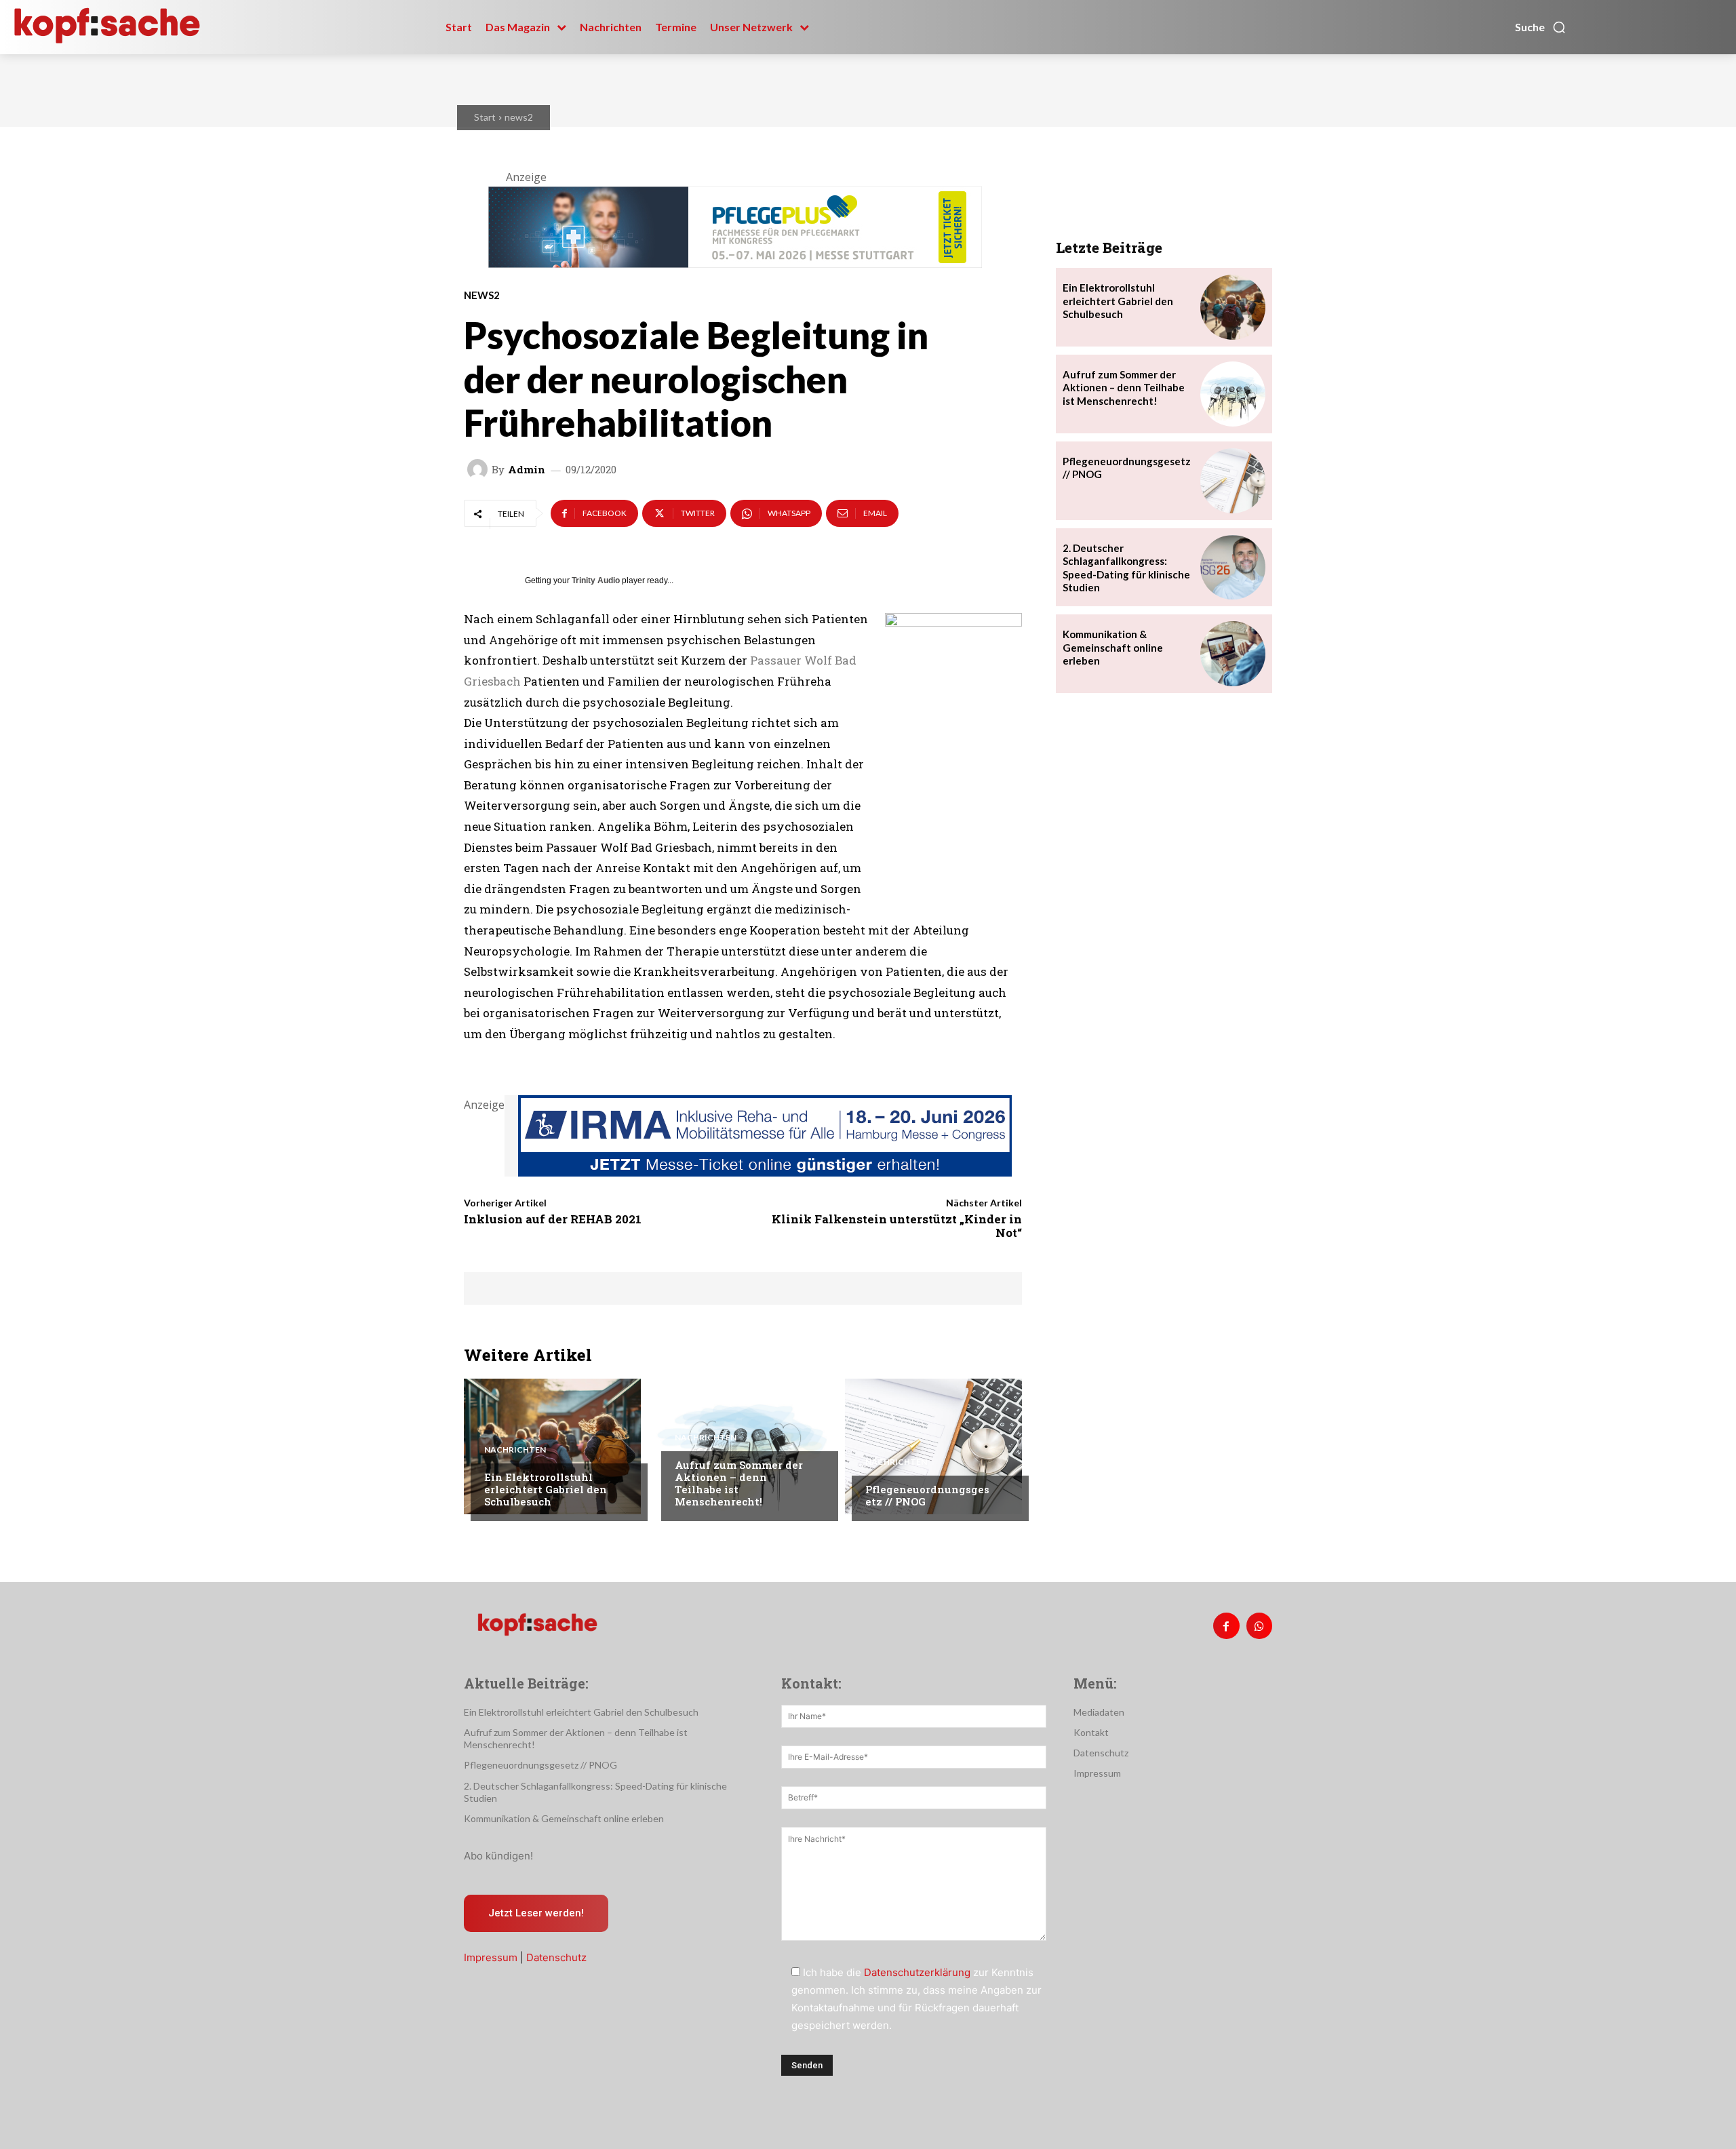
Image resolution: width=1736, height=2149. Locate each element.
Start (485, 117)
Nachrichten (515, 1450)
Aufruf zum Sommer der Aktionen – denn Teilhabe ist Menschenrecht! (739, 1483)
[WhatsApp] (1259, 1625)
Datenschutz (556, 1957)
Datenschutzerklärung (917, 1972)
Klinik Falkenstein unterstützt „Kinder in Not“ (897, 1226)
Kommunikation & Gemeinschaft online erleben (1113, 647)
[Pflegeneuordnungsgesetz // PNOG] (933, 1446)
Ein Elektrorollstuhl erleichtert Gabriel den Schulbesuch (546, 1489)
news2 (519, 117)
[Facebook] (1226, 1625)
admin (527, 470)
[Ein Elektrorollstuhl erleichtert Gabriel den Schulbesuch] (552, 1446)
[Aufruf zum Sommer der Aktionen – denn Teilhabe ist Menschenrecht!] (743, 1446)
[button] (1541, 27)
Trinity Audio (596, 580)
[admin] (479, 469)
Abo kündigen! (498, 1856)
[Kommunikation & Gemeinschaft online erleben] (1233, 654)
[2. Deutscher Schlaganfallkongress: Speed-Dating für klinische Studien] (1233, 568)
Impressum (491, 1957)
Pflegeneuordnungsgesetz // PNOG (927, 1495)
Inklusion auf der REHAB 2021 (553, 1219)
